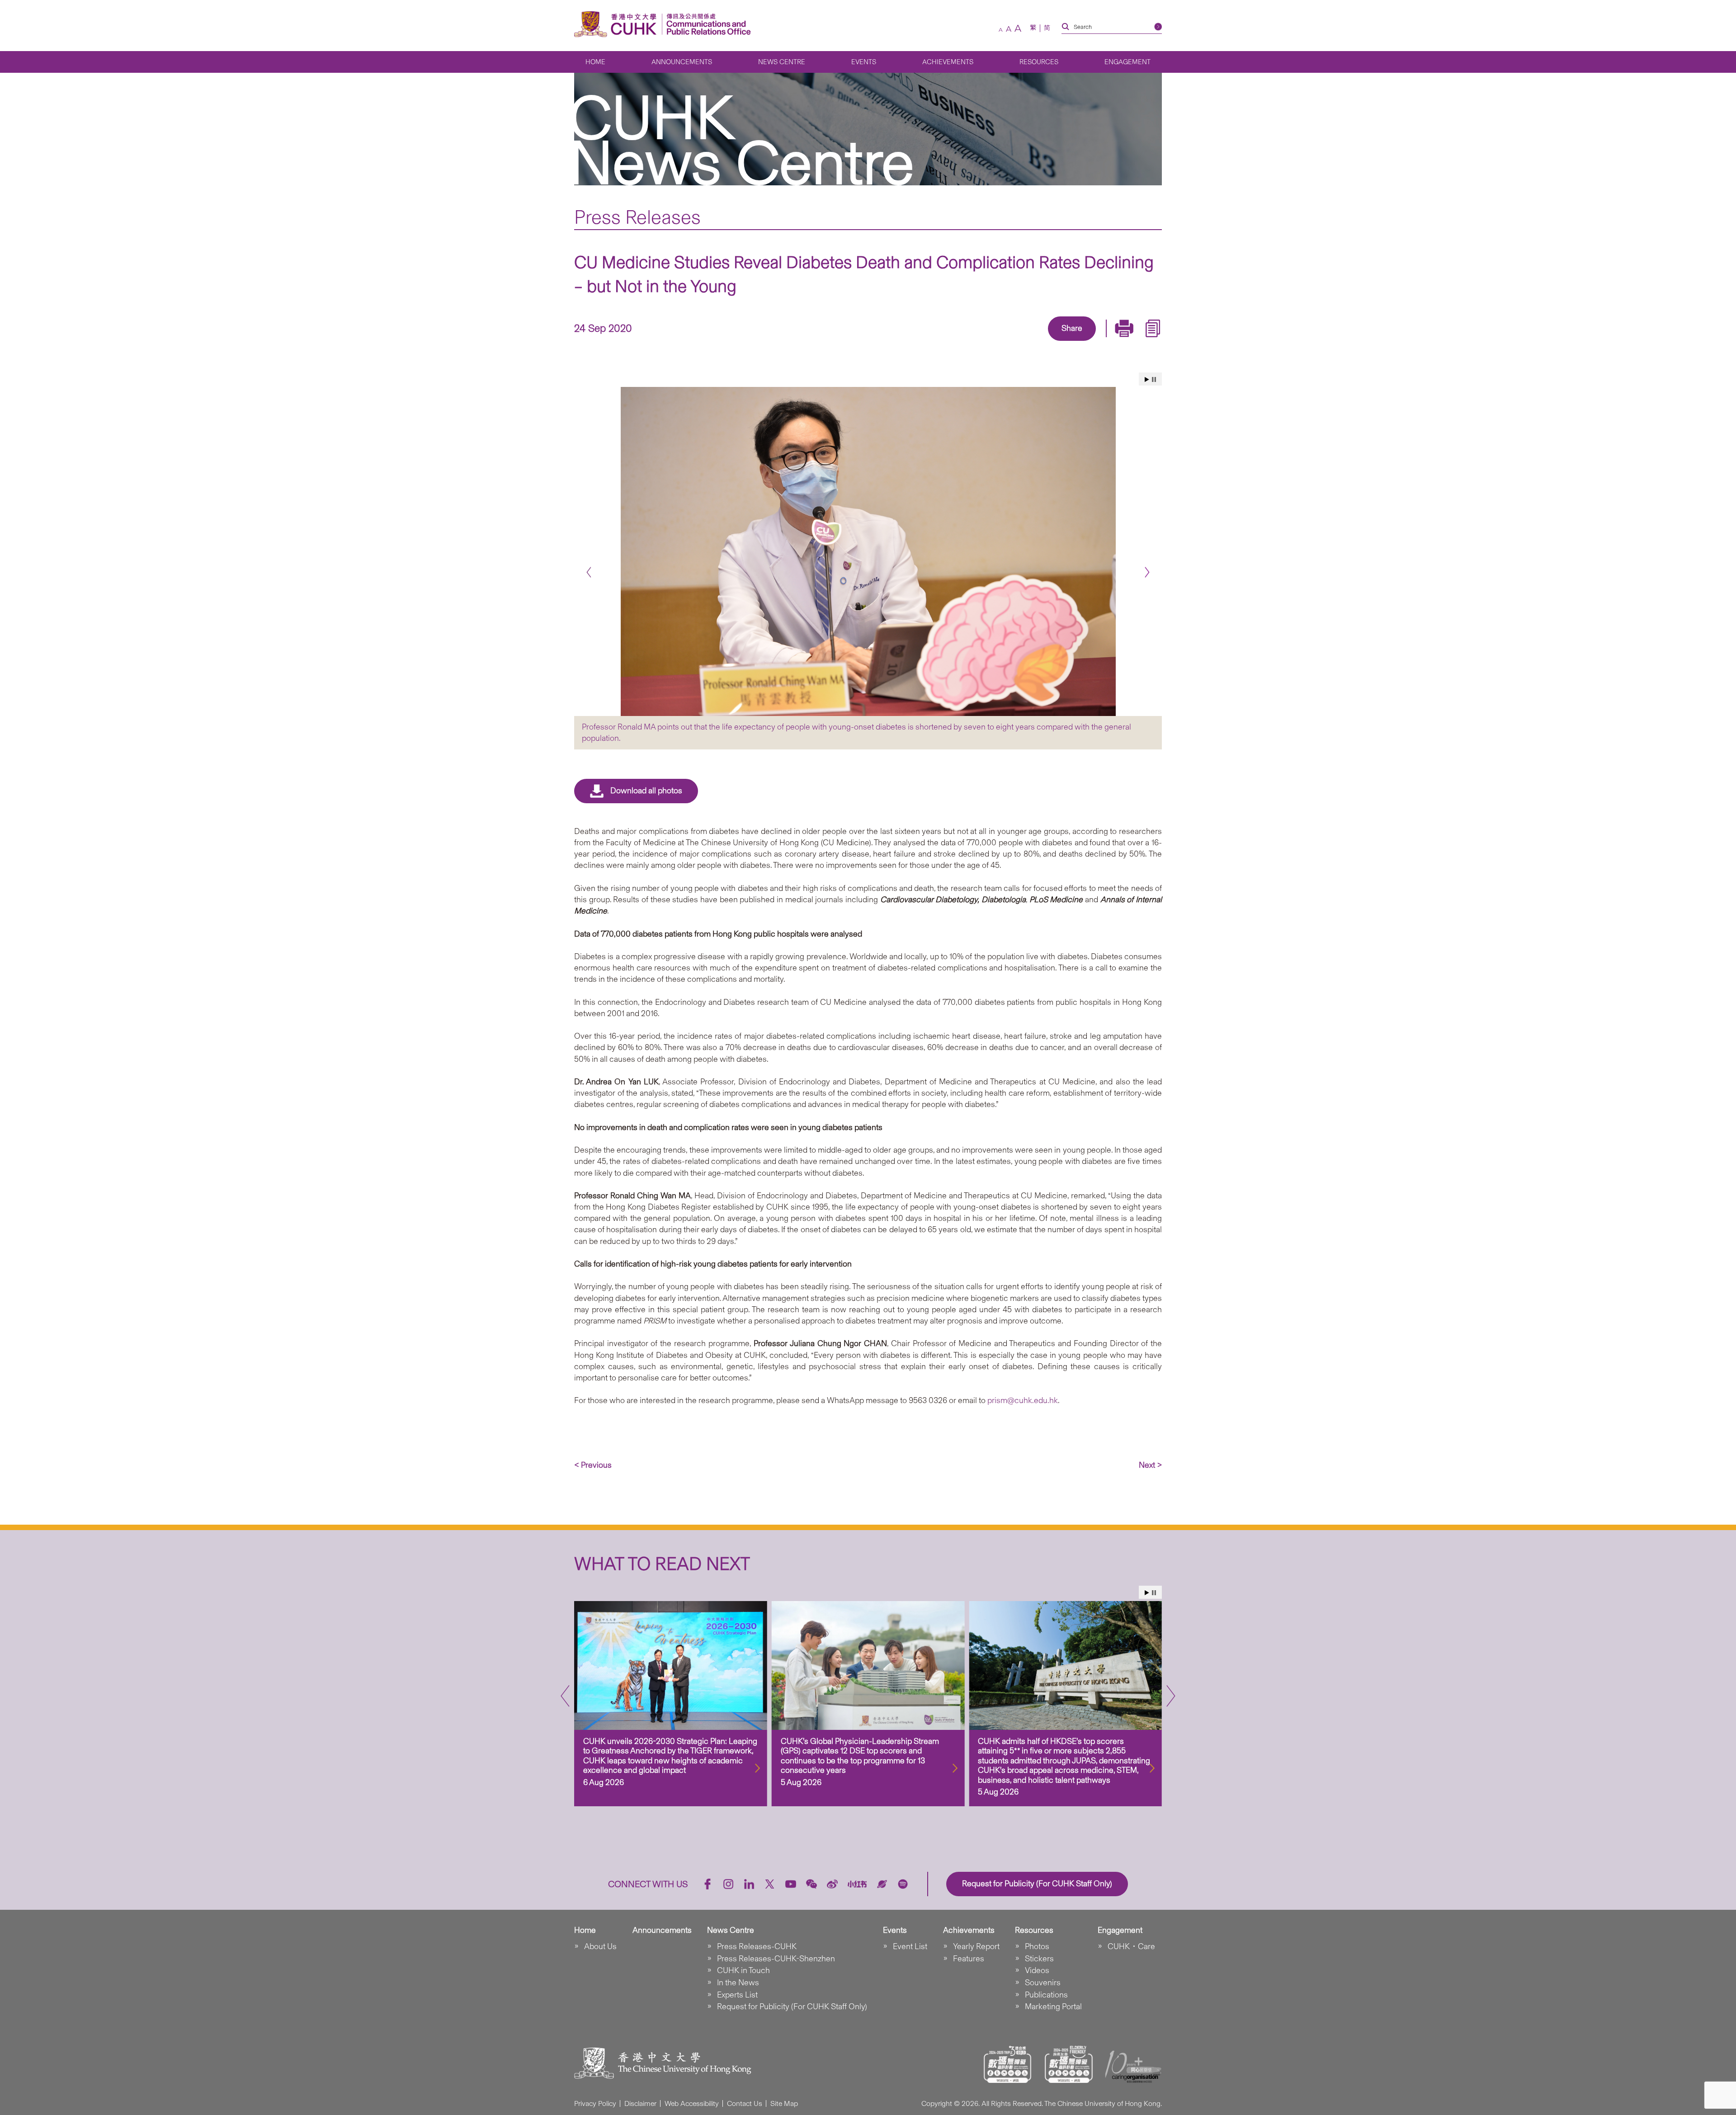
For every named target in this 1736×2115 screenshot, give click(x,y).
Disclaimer (640, 2103)
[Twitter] (1041, 342)
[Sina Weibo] (1082, 342)
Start (1147, 379)
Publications (1046, 1995)
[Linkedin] (1020, 342)
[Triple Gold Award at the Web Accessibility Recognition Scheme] (1008, 2064)
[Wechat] (811, 1884)
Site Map (784, 2103)
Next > (1150, 1465)
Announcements (682, 62)
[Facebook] (999, 342)
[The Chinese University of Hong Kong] (618, 24)
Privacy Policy (595, 2103)
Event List (910, 1946)
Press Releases (637, 217)
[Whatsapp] (1103, 342)
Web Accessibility (692, 2103)
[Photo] (868, 551)
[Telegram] (1061, 342)
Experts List (737, 1995)
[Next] (1147, 572)
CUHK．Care (1131, 1946)
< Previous (593, 1465)
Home (595, 62)
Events (864, 62)
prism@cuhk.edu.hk (1023, 1400)
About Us (600, 1946)
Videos (1037, 1970)
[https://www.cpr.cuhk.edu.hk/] (706, 24)
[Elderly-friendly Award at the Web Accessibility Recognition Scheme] (1069, 2064)
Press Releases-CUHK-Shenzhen (776, 1959)
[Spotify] (903, 1884)
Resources (1039, 62)
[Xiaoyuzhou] (882, 1884)
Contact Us (745, 2103)
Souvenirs (1043, 1983)
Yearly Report (976, 1946)
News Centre (782, 62)
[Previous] (589, 572)
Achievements (948, 62)
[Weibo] (832, 1884)
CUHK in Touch (743, 1970)
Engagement (1127, 62)
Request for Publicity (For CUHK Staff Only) (792, 2007)
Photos (1037, 1946)
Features (969, 1959)
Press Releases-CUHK (757, 1946)
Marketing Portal (1053, 2007)
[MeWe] (1124, 342)
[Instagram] (728, 1884)
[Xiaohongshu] (857, 1884)
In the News (738, 1983)
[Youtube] (791, 1884)
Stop (1154, 379)
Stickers (1039, 1959)
